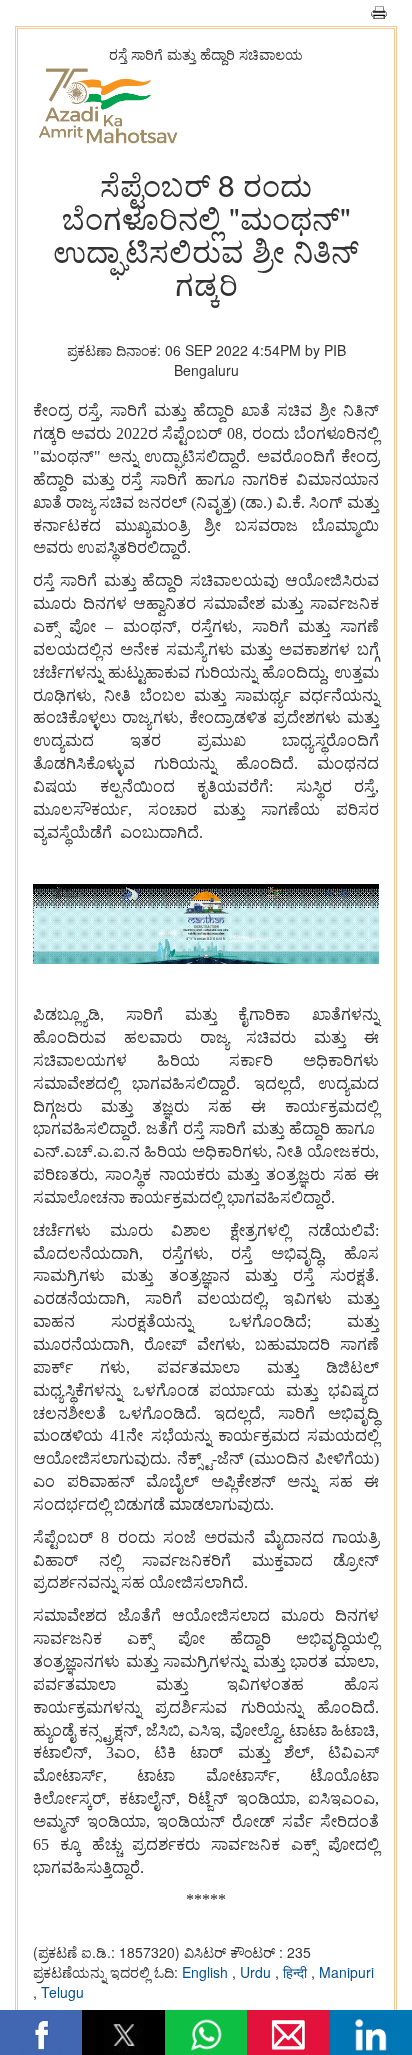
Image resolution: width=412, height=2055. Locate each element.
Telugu (62, 1992)
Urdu (257, 1972)
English (207, 1972)
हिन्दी (297, 1972)
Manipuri (346, 1972)
